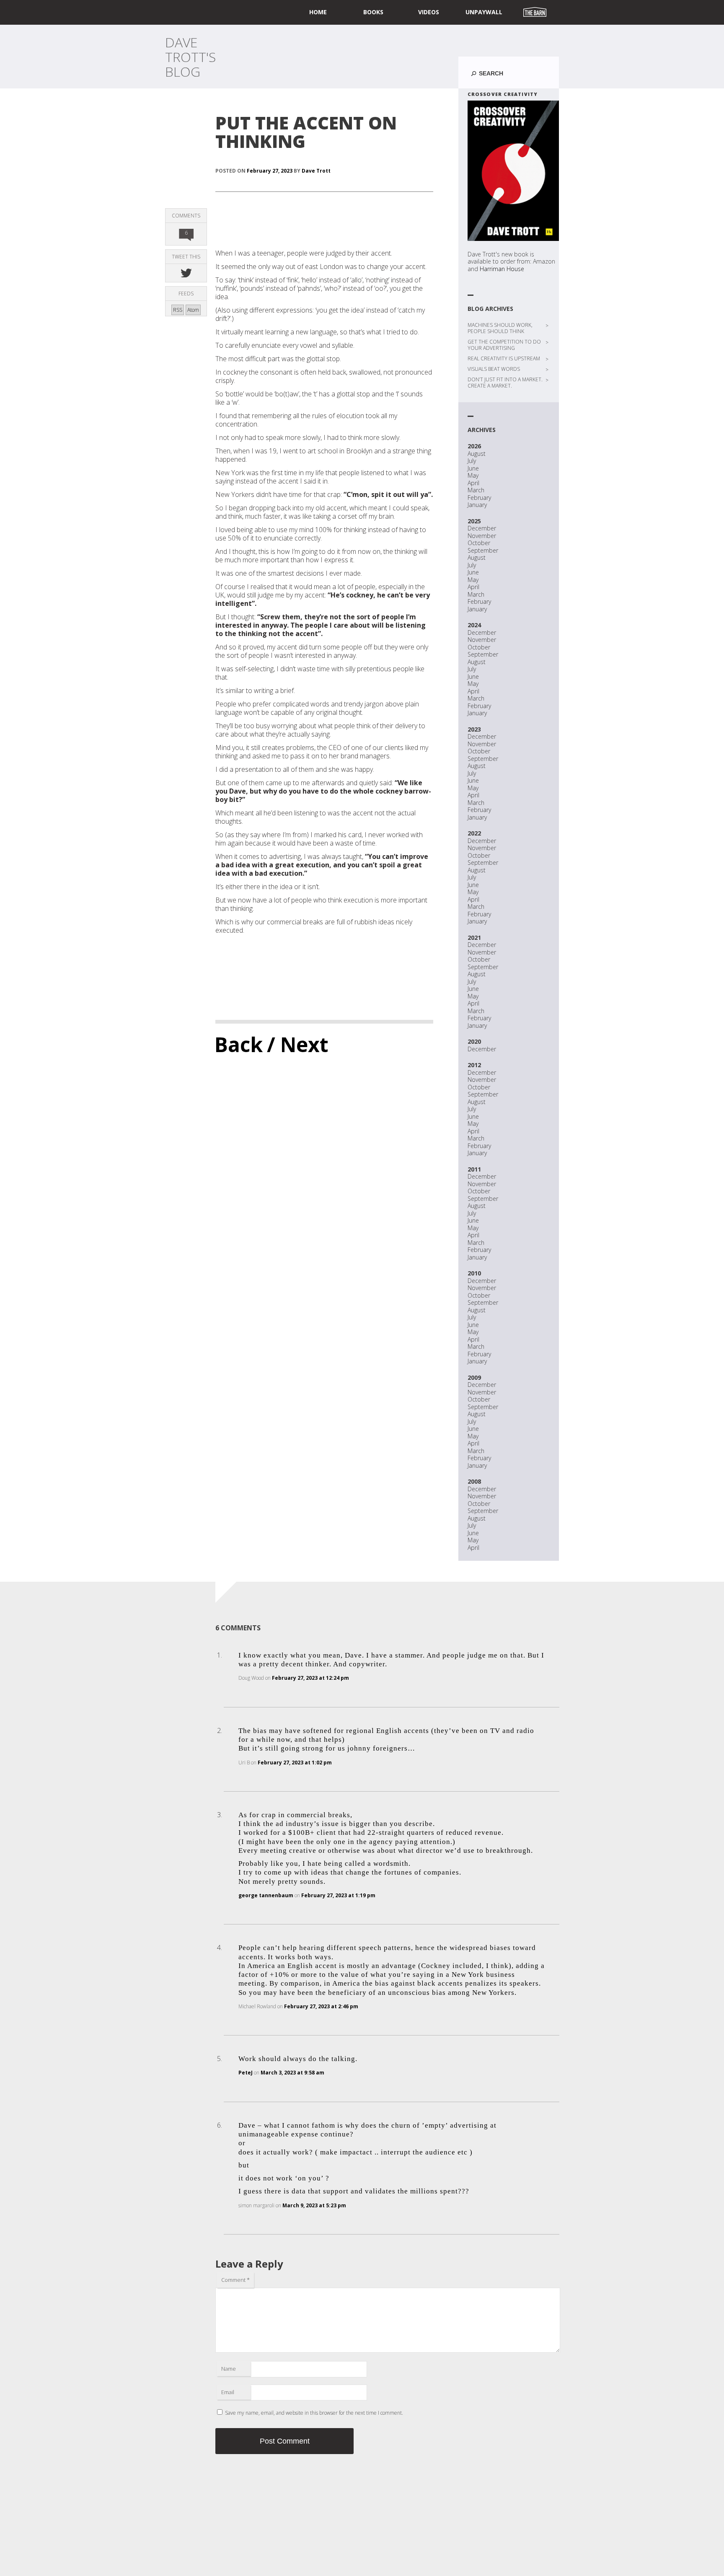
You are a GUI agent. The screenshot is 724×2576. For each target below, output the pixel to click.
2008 (474, 1481)
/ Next (298, 1044)
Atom (193, 310)
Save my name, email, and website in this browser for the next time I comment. (314, 2413)
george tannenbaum (266, 1895)
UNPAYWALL (484, 12)
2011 (474, 1169)
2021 (474, 938)
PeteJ (246, 2073)
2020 (474, 1041)
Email (228, 2392)
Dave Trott (316, 171)
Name (229, 2369)
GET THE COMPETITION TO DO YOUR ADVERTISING (504, 345)
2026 (474, 446)
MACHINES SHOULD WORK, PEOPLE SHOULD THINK (500, 328)
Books (373, 12)
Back (239, 1044)
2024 (474, 625)
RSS (178, 310)
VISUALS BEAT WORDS (494, 369)
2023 (474, 729)
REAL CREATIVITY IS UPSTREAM (504, 358)
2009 (474, 1377)
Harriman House (502, 269)
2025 (474, 521)
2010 (474, 1273)
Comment (235, 2280)
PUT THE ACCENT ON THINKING (306, 132)
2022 (474, 833)
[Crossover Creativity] (513, 171)
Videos (429, 12)
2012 (474, 1065)
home (318, 12)
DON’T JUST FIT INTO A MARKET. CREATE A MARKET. (505, 383)
